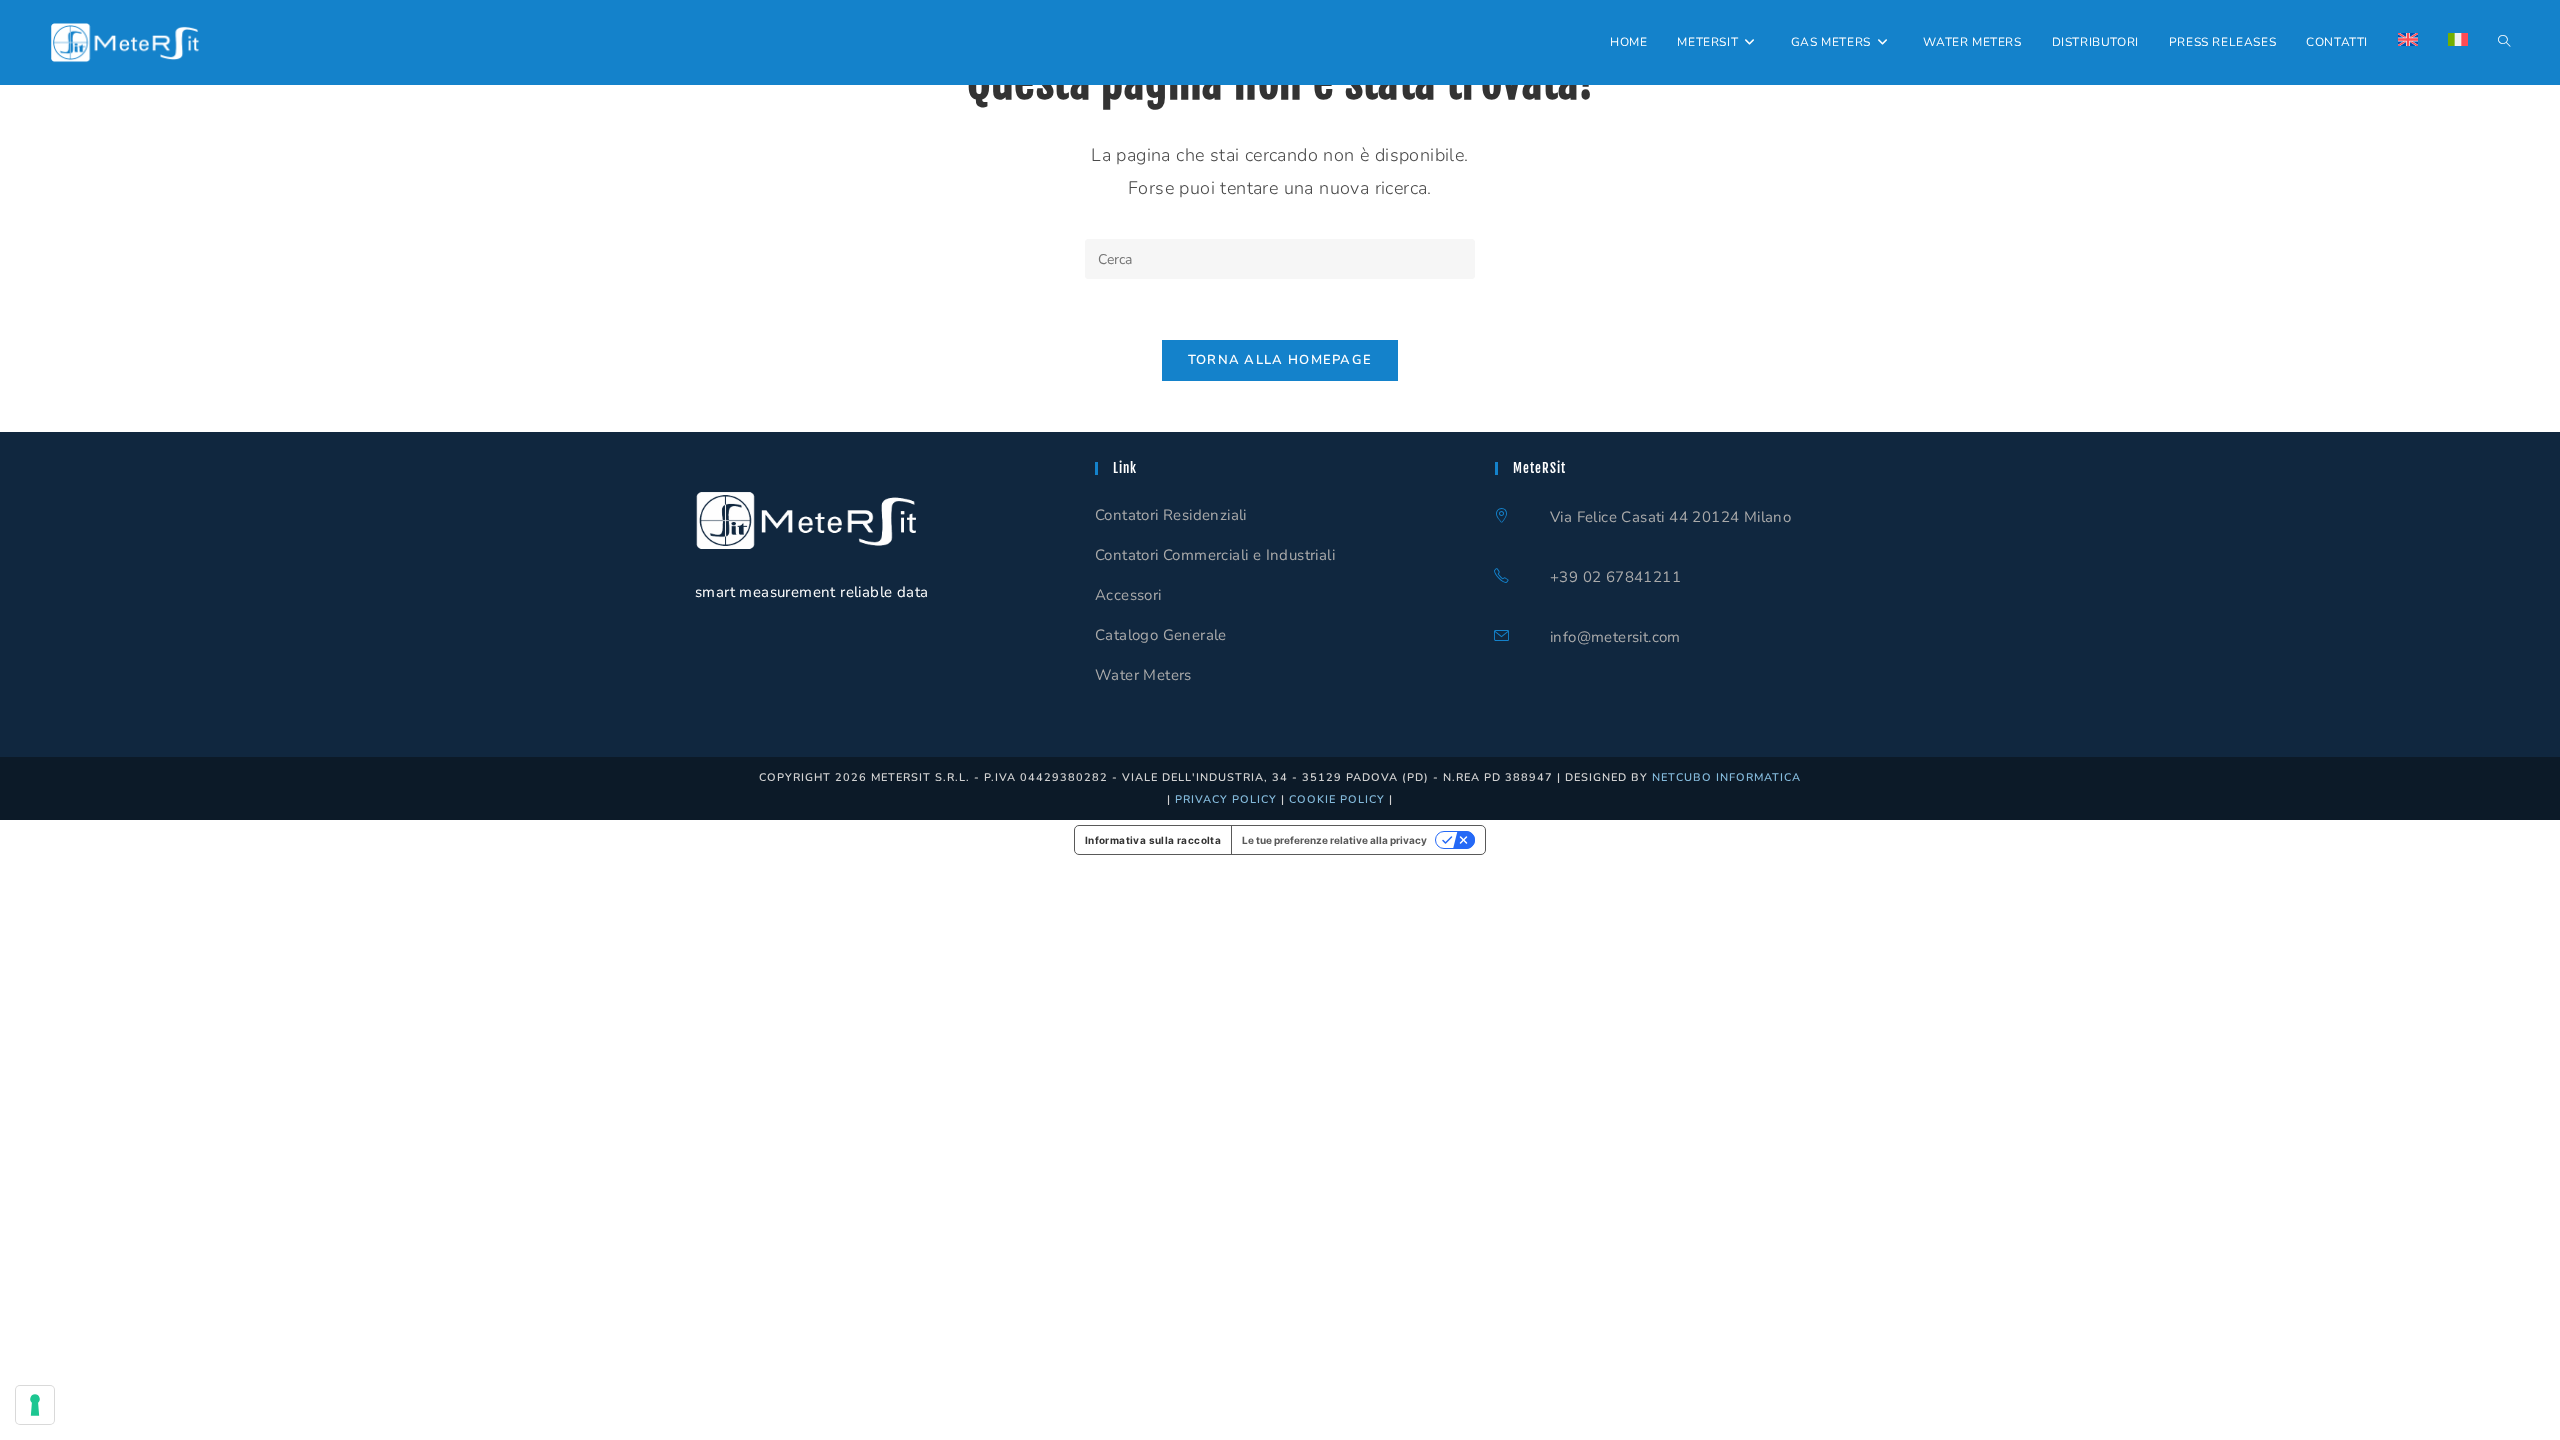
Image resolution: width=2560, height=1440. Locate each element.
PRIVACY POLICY (1226, 799)
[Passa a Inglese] (2408, 42)
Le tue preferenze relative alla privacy (1334, 840)
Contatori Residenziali (1171, 515)
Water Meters (1143, 675)
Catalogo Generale (1161, 635)
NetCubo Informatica (1726, 777)
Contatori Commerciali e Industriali (1215, 555)
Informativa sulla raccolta (1153, 840)
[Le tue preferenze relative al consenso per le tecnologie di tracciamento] (35, 1405)
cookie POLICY (1337, 799)
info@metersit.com (1615, 637)
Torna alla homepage (1280, 360)
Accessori (1128, 595)
